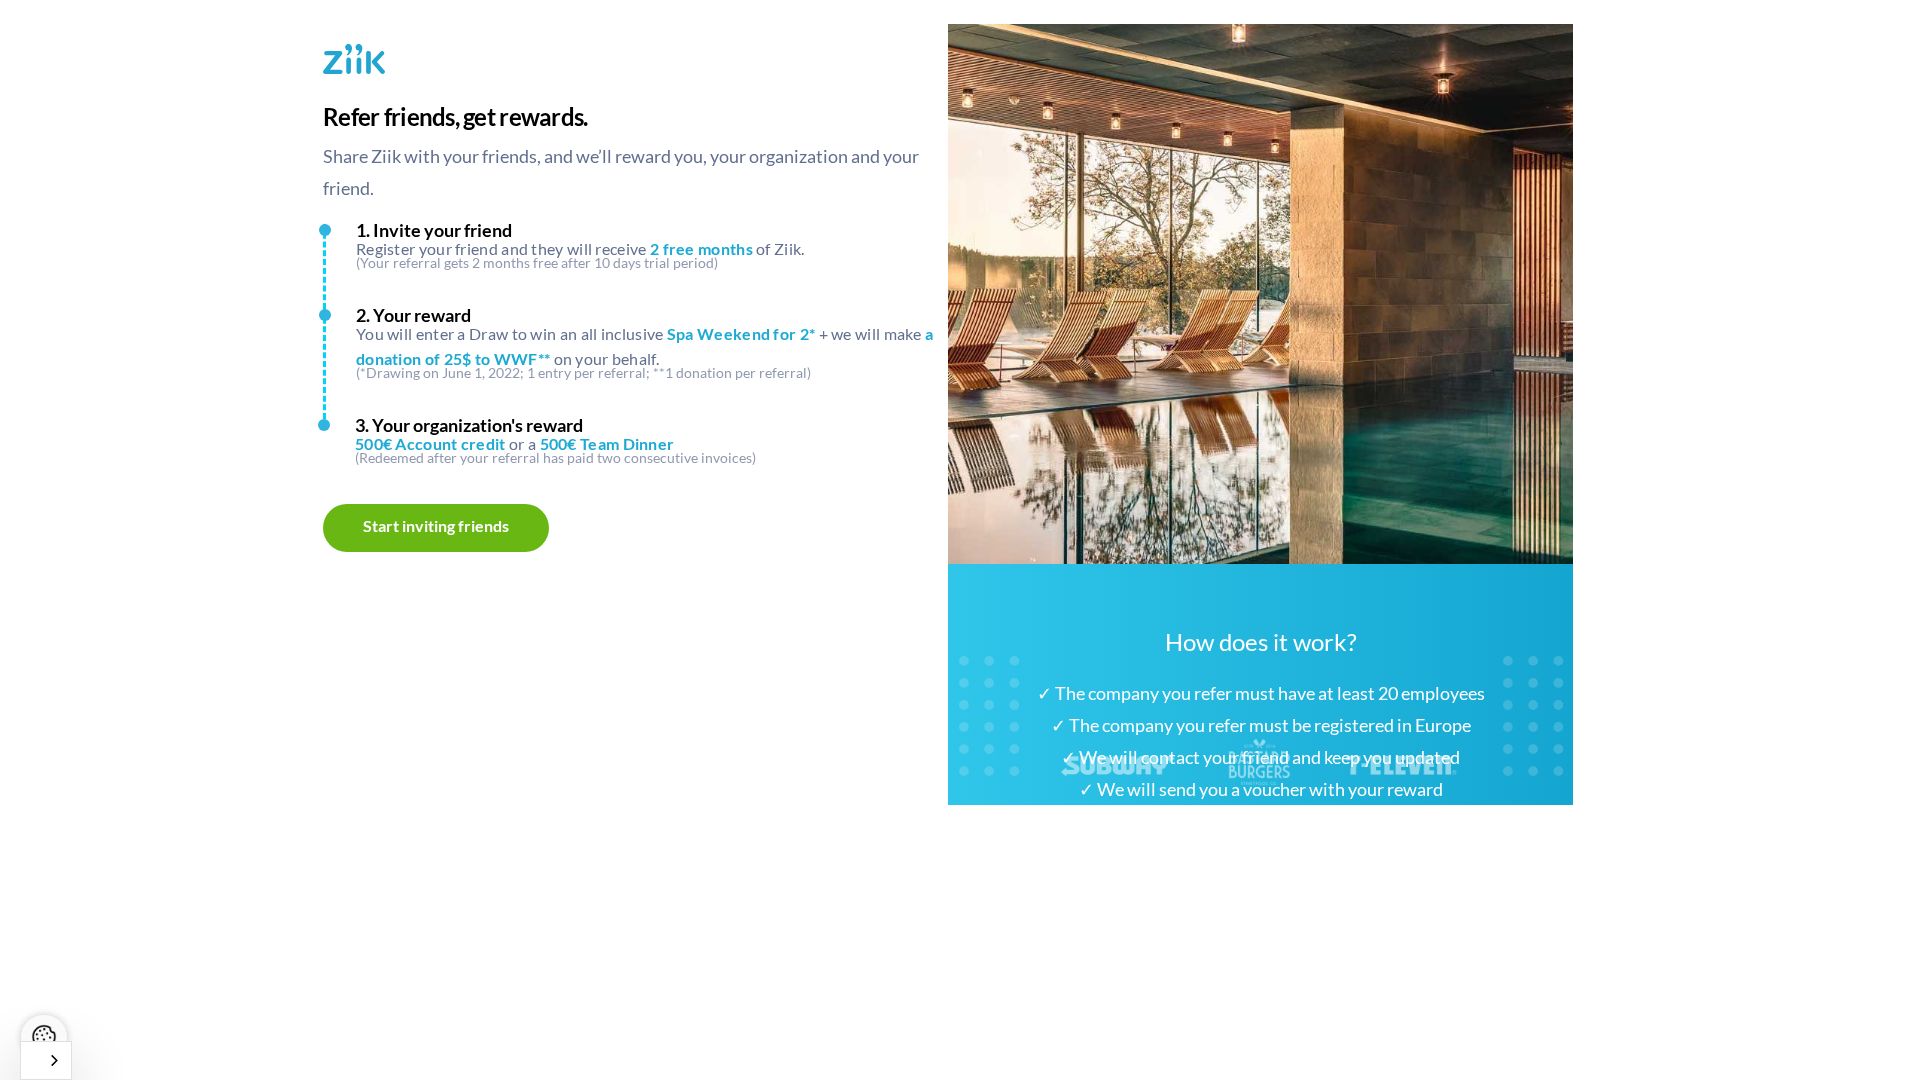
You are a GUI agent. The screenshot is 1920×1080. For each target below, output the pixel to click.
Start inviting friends (436, 525)
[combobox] (46, 1060)
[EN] (46, 1060)
